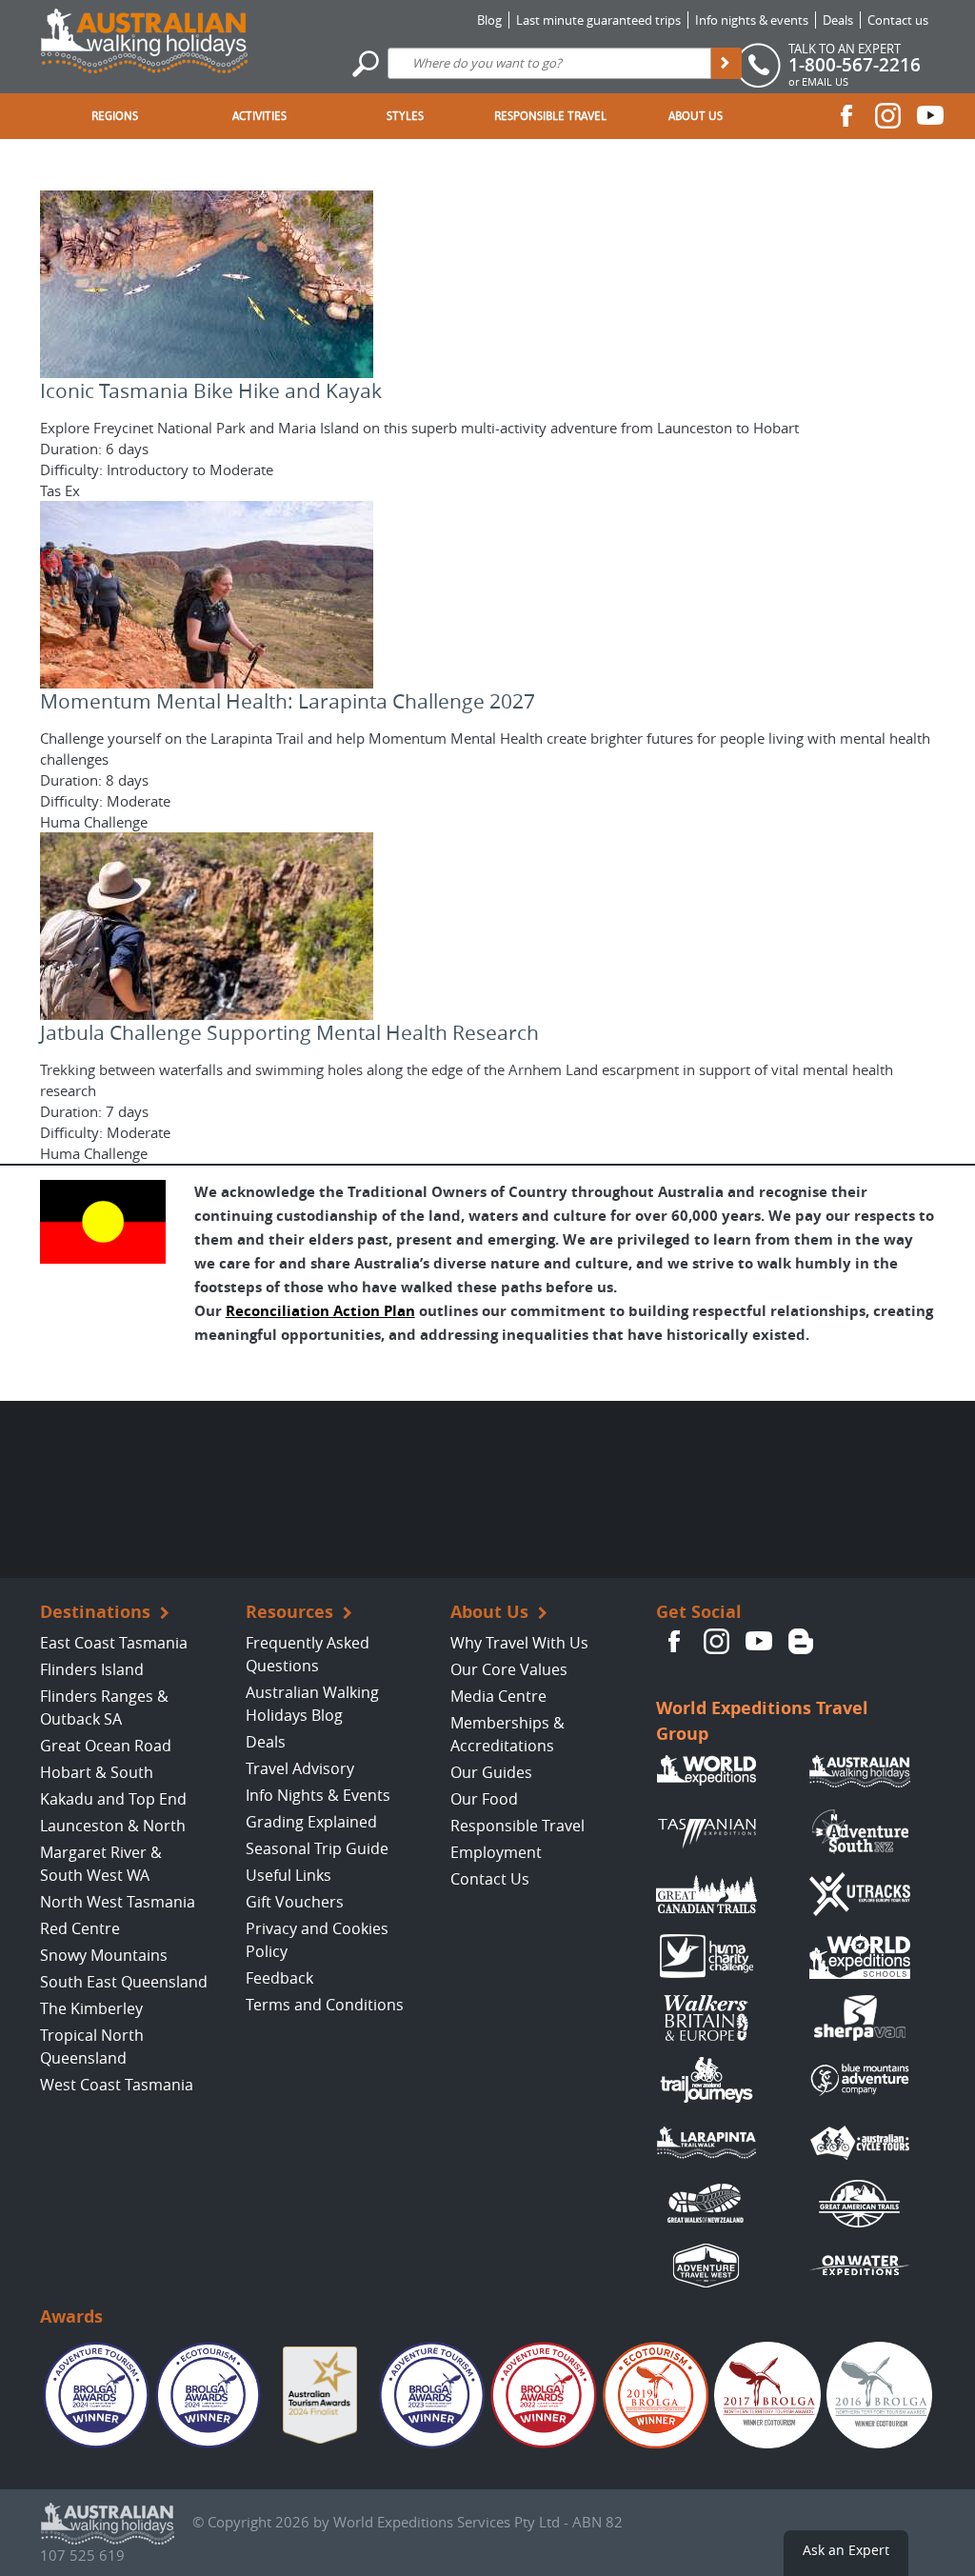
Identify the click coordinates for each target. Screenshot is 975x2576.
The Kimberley (91, 2008)
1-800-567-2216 (855, 65)
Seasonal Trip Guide (317, 1848)
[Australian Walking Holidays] (144, 36)
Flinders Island (92, 1669)
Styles (405, 116)
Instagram (888, 115)
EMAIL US (825, 81)
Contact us (898, 20)
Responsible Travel (550, 116)
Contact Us (490, 1879)
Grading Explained (311, 1822)
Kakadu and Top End (113, 1799)
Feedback (279, 1978)
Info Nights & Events (318, 1795)
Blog (489, 20)
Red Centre (80, 1928)
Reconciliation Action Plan (320, 1311)
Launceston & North (113, 1826)
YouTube (930, 115)
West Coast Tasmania (117, 2085)
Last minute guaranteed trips (598, 20)
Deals (838, 20)
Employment (496, 1852)
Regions (115, 116)
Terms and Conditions (325, 2005)
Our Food (484, 1799)
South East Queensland (124, 1982)
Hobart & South (97, 1772)
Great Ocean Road (106, 1746)
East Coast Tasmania (114, 1643)
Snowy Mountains (104, 1955)
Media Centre (498, 1696)
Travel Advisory (300, 1768)
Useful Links (289, 1875)
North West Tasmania (118, 1902)
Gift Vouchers (295, 1902)
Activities (259, 116)
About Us (696, 116)
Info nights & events (752, 20)
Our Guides (491, 1772)
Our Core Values (509, 1669)
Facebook (846, 115)
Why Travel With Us (519, 1643)
